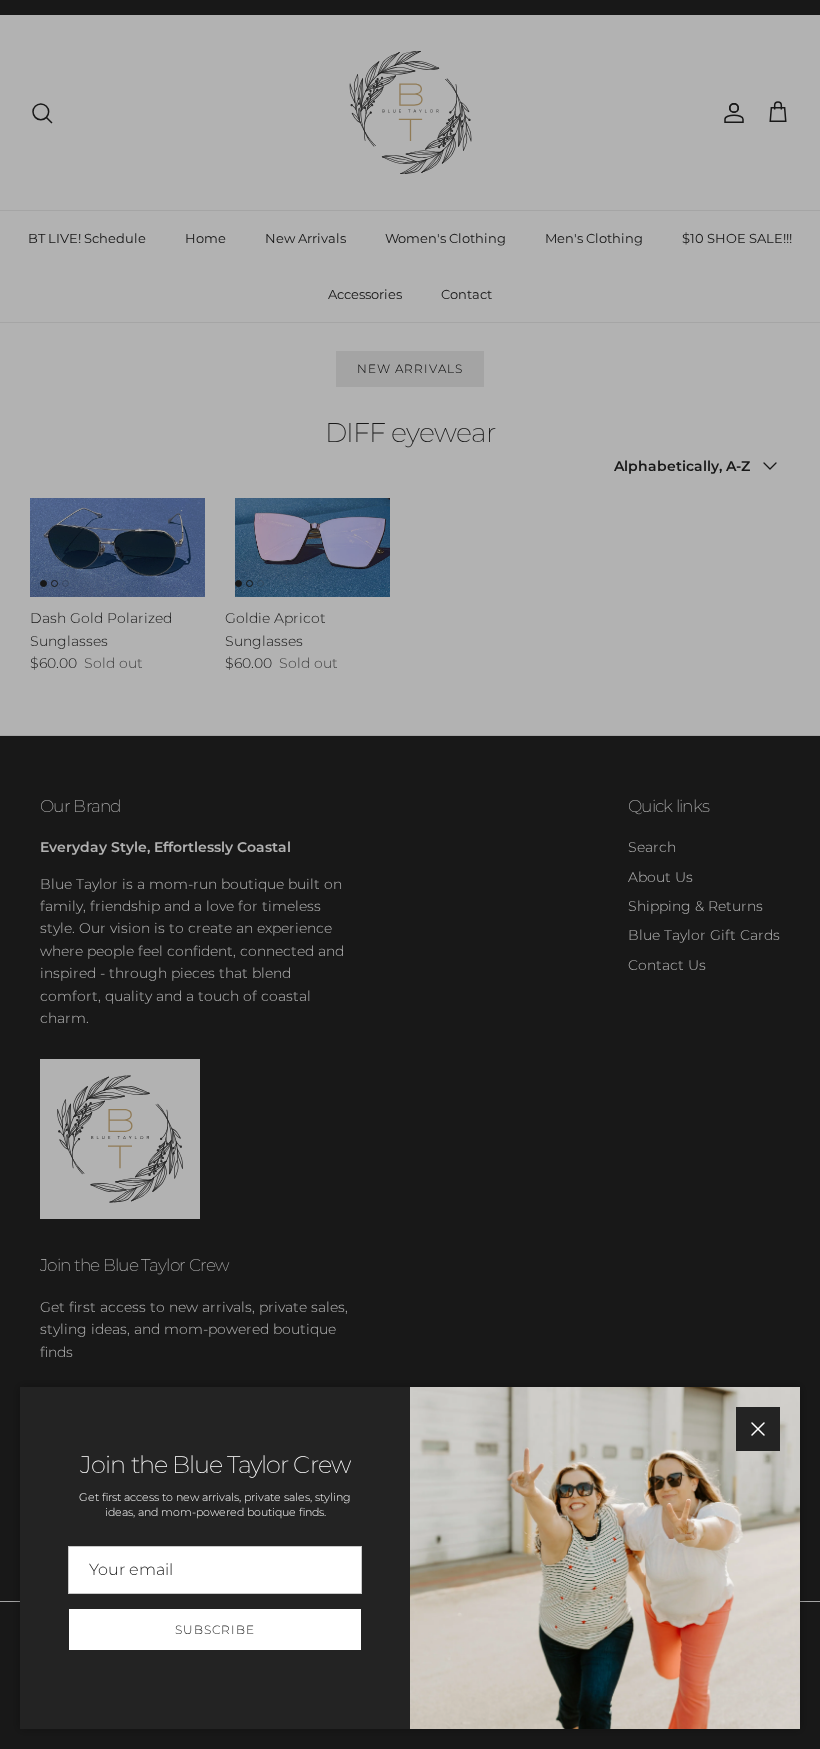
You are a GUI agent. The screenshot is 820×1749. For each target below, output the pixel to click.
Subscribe (215, 1629)
